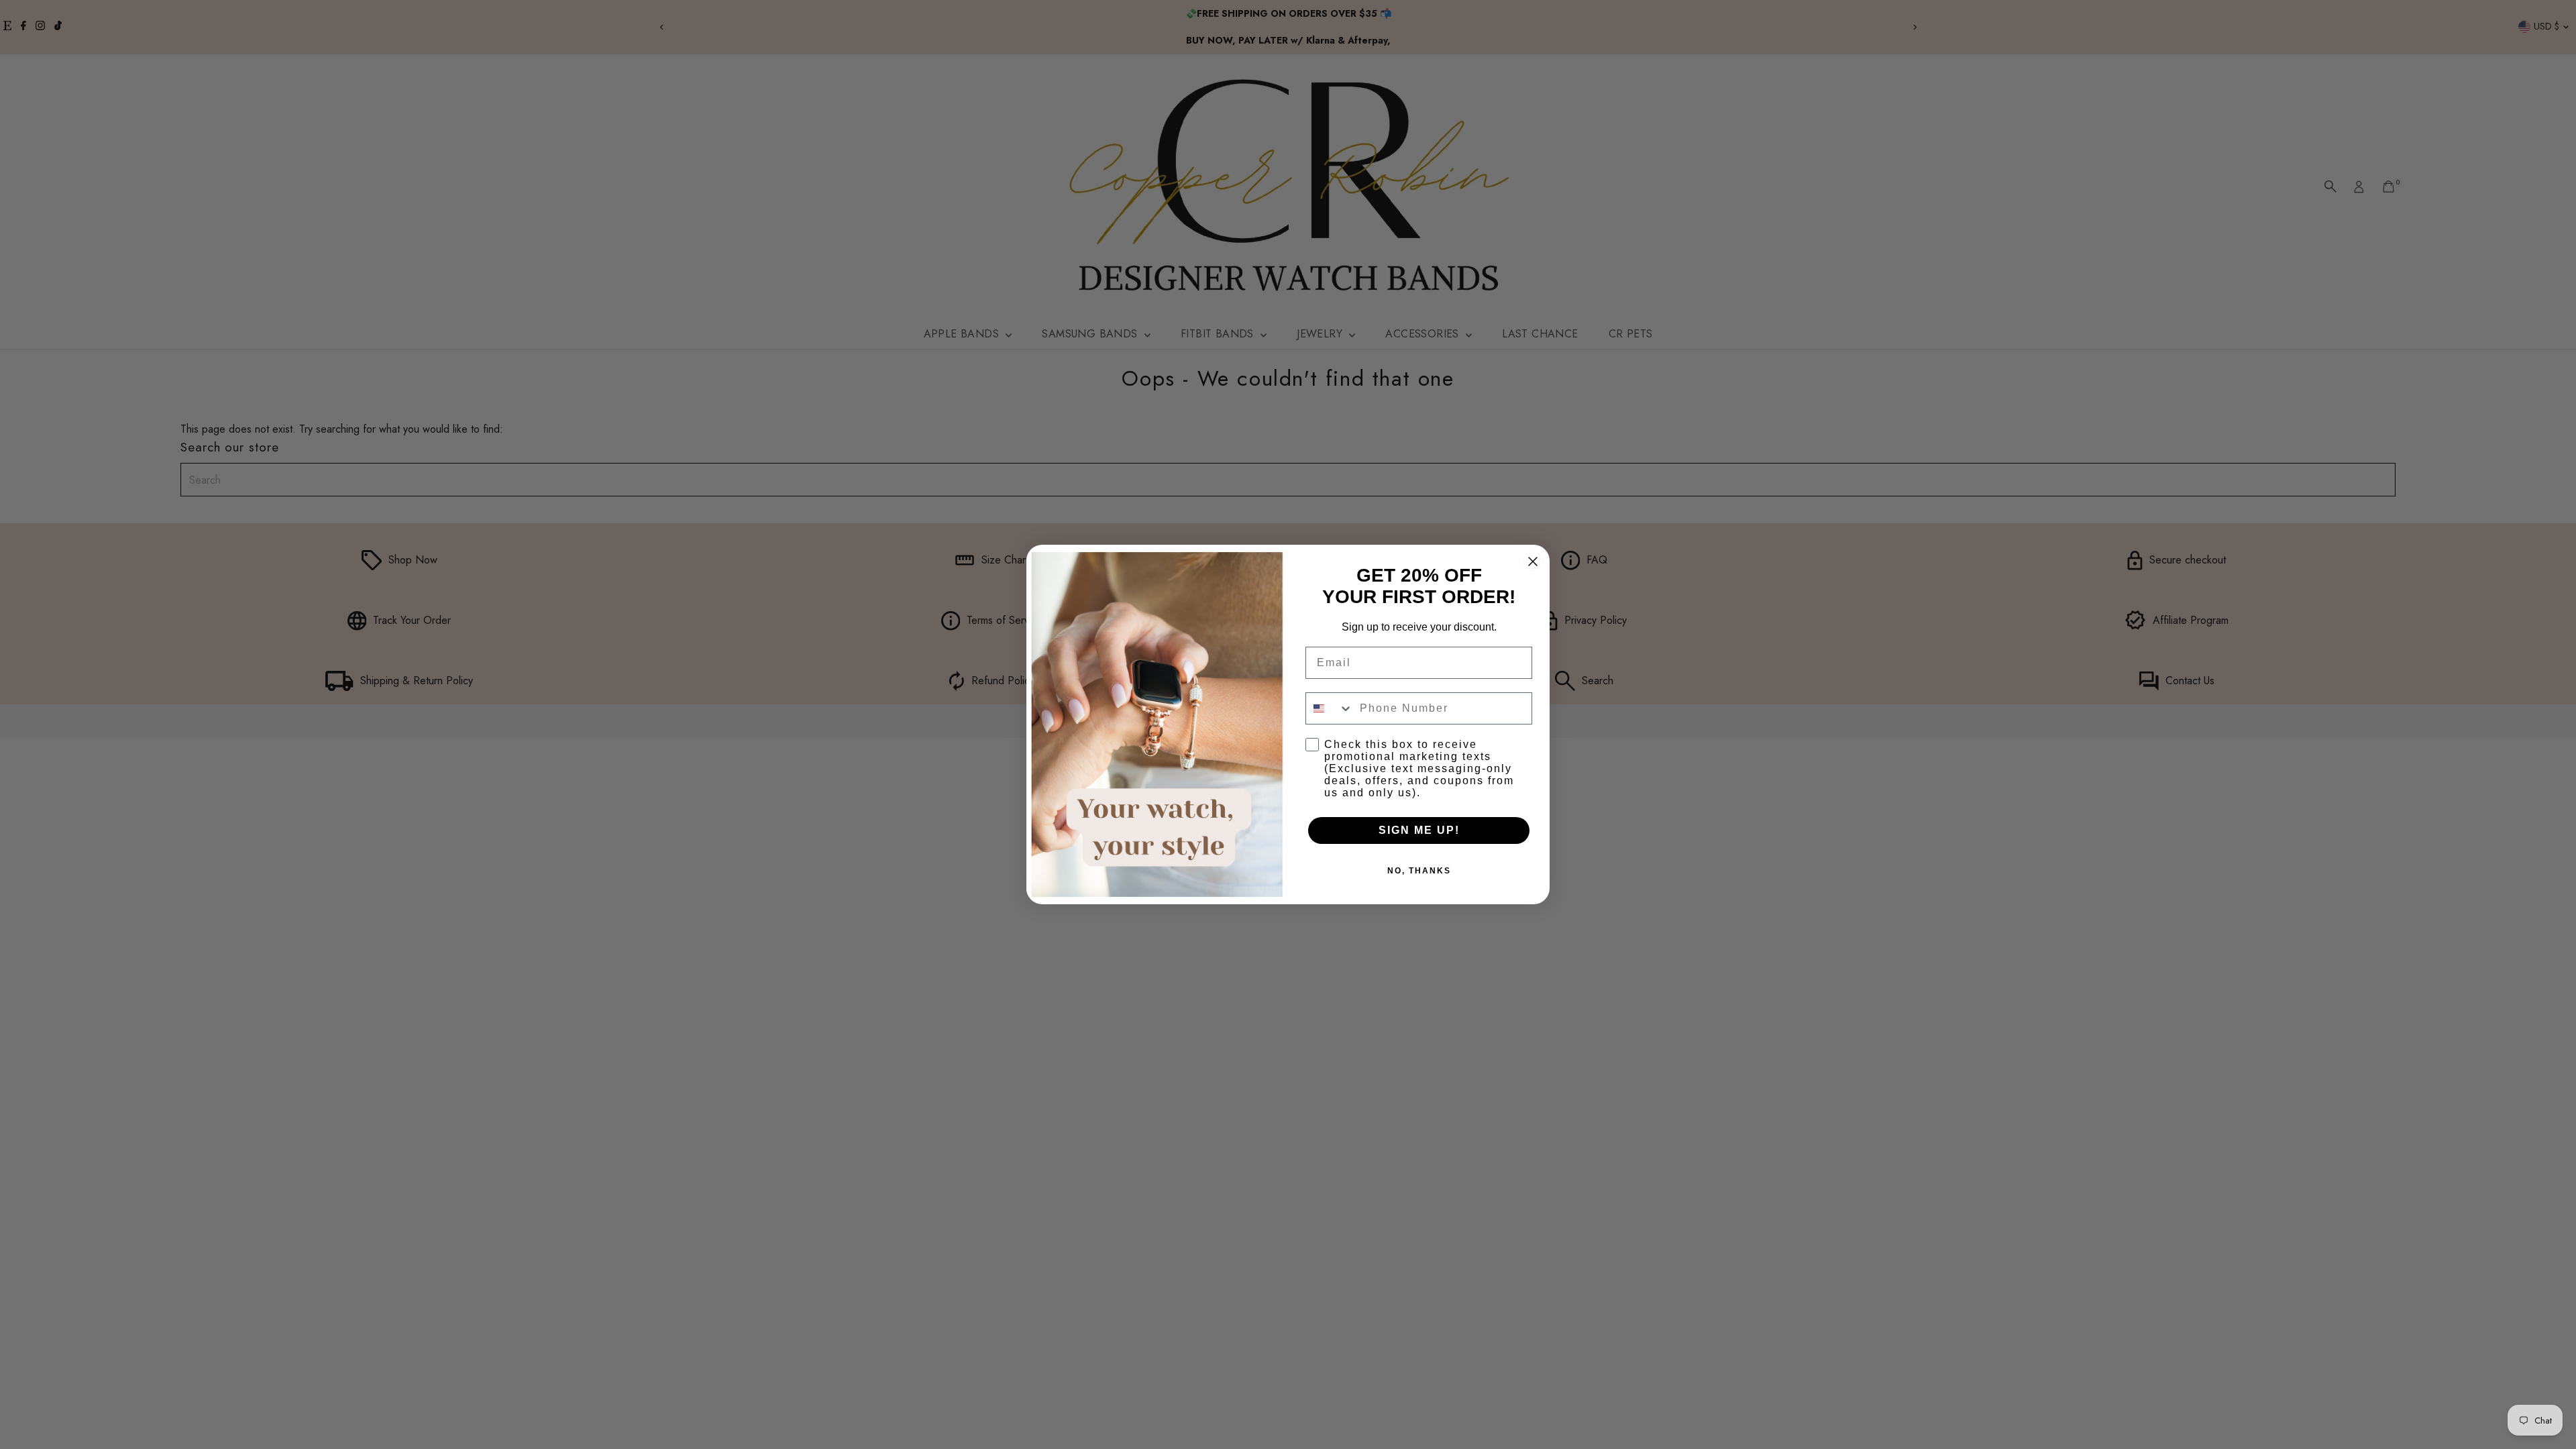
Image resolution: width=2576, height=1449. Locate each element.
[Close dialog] (1533, 561)
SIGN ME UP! (1419, 830)
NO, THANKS (1419, 871)
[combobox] (1330, 708)
